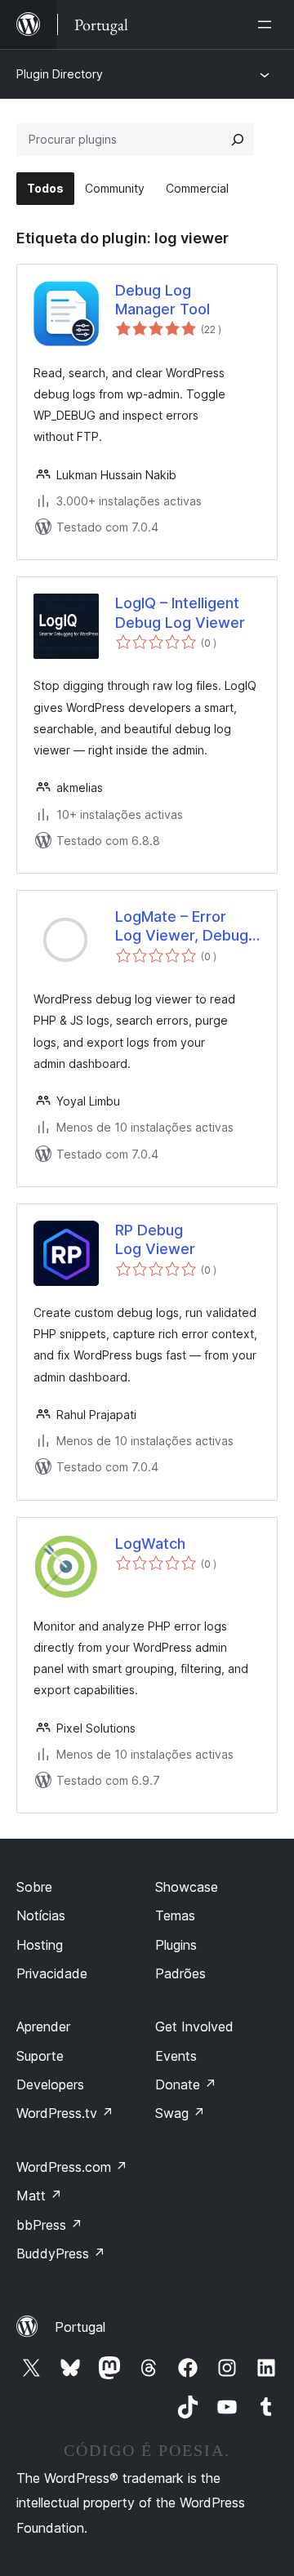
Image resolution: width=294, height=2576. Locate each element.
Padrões (180, 1973)
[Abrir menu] (268, 24)
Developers (50, 2084)
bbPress (49, 2225)
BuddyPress (61, 2253)
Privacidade (52, 1973)
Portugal (80, 2327)
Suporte (40, 2056)
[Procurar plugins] (238, 140)
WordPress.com (72, 2167)
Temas (175, 1915)
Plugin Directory (60, 74)
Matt (39, 2196)
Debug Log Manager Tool (163, 300)
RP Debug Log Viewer (155, 1239)
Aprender (43, 2027)
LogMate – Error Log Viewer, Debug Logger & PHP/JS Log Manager (182, 927)
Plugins (176, 1945)
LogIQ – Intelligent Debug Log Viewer (180, 612)
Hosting (40, 1945)
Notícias (41, 1915)
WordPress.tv (65, 2113)
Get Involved (194, 2027)
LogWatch (150, 1544)
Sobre (34, 1887)
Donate (186, 2084)
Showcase (187, 1887)
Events (176, 2056)
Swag (180, 2113)
